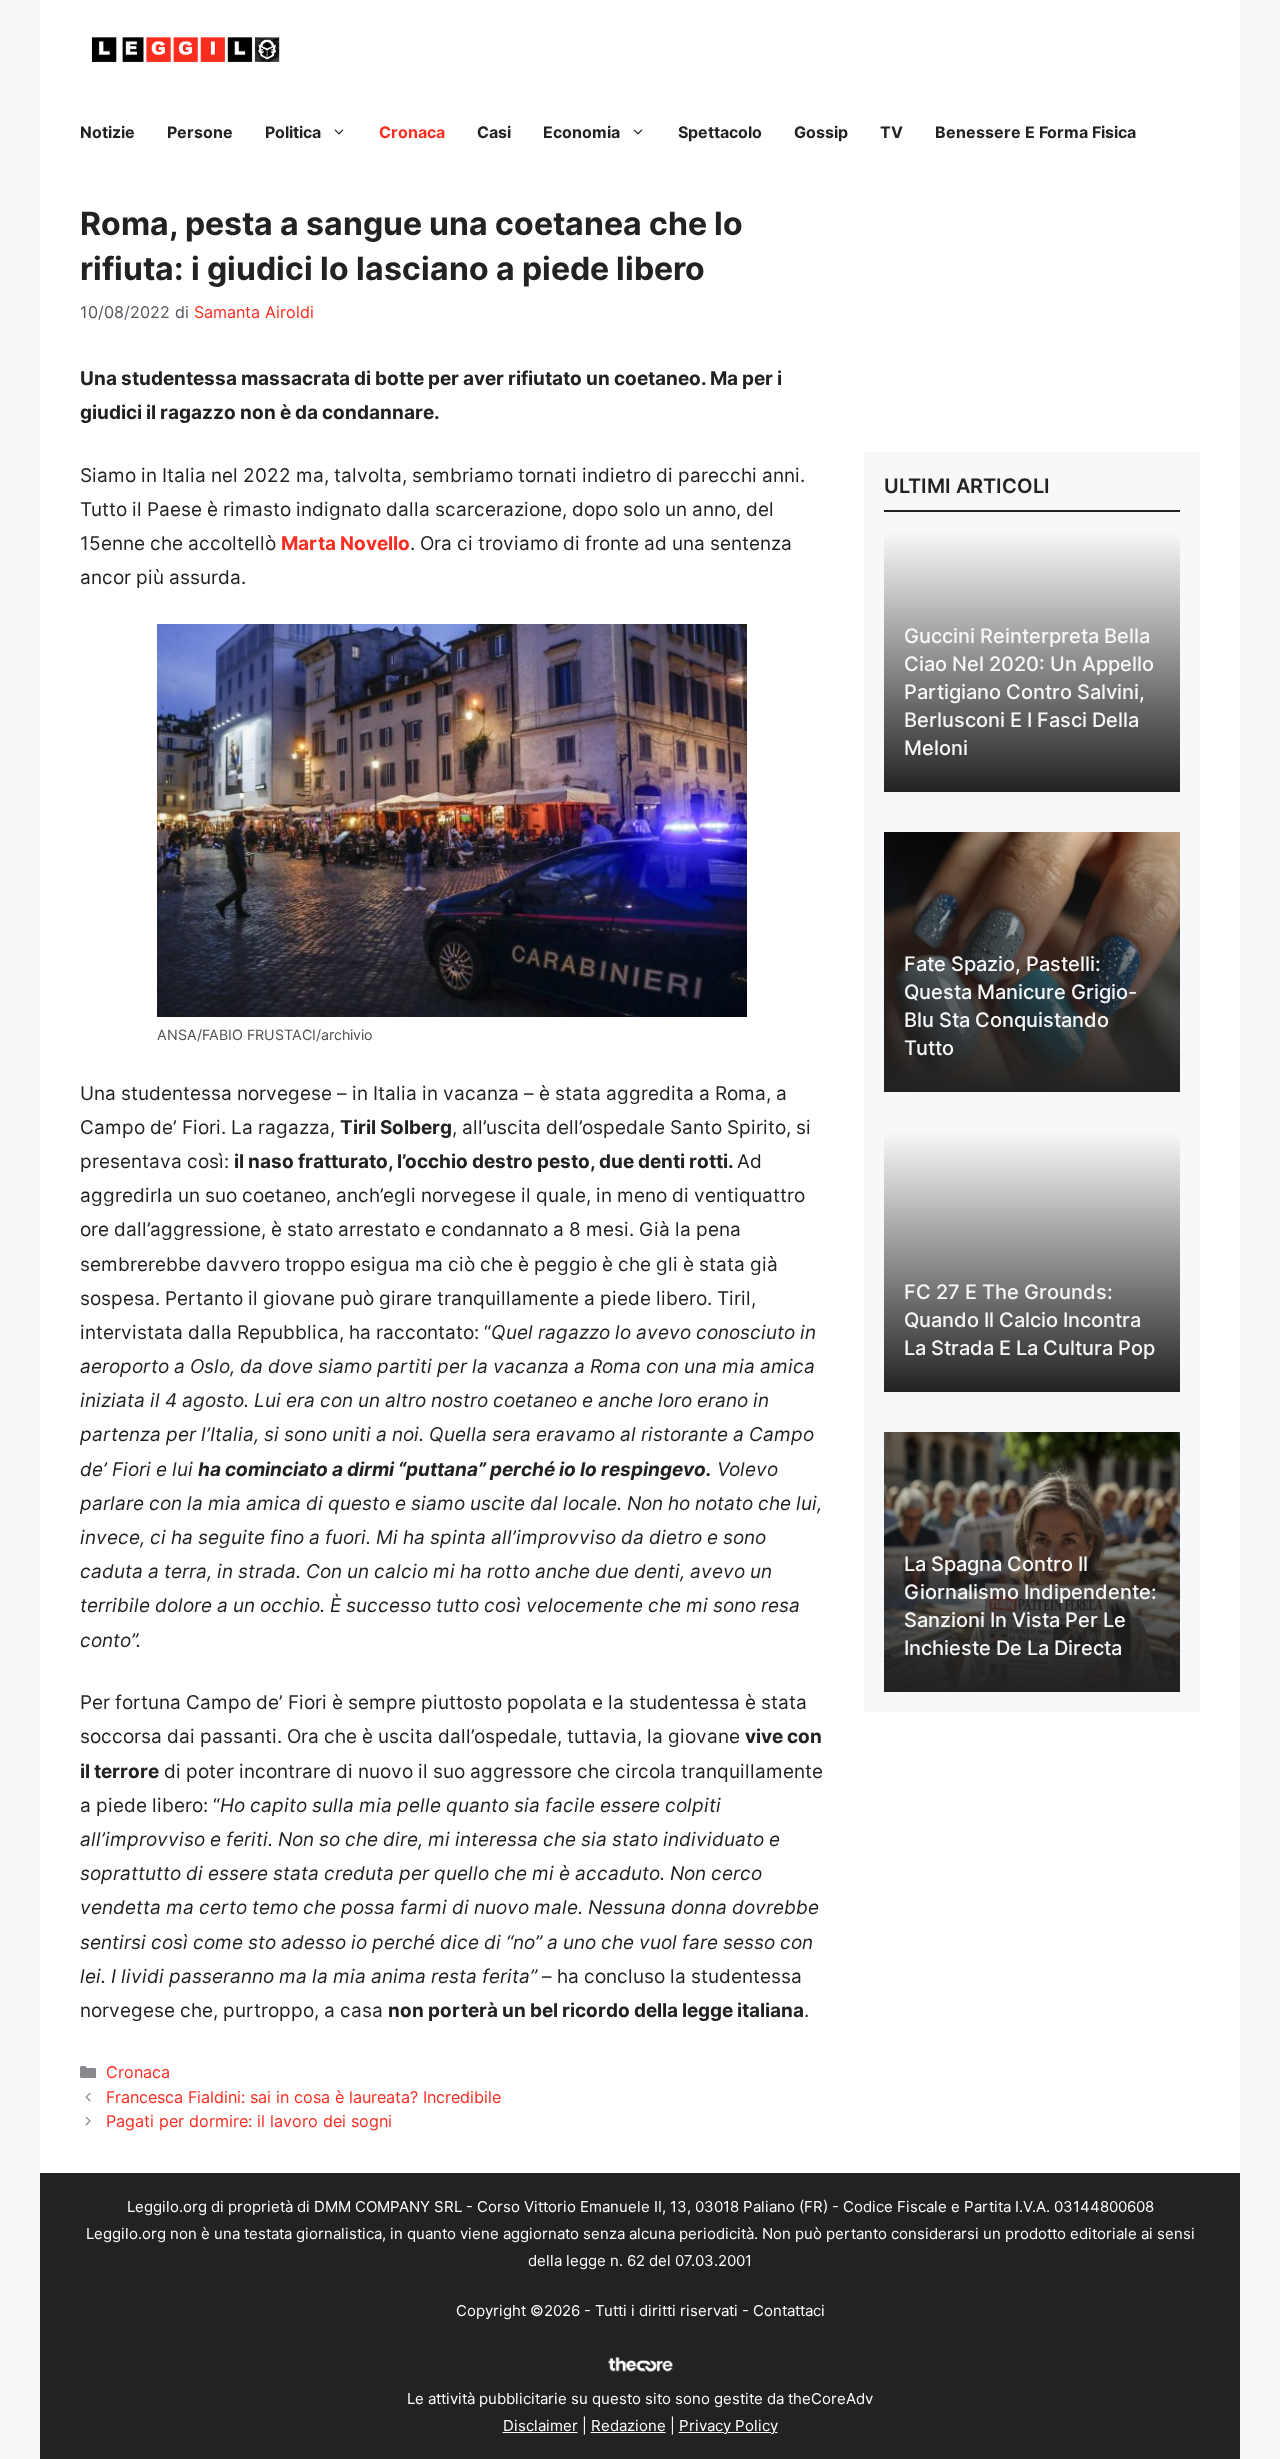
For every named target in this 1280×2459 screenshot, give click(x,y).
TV (891, 132)
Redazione (628, 2425)
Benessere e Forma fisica (1035, 132)
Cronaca (412, 132)
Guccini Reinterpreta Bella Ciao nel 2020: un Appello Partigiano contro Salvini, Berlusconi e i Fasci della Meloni (1029, 692)
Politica (293, 132)
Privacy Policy (728, 2425)
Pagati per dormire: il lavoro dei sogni (249, 2121)
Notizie (107, 132)
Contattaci (789, 2310)
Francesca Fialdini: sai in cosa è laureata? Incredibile (303, 2097)
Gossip (821, 132)
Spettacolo (720, 132)
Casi (494, 132)
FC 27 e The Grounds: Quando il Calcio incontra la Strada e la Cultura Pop (1029, 1320)
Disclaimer (540, 2425)
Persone (200, 132)
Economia (581, 132)
